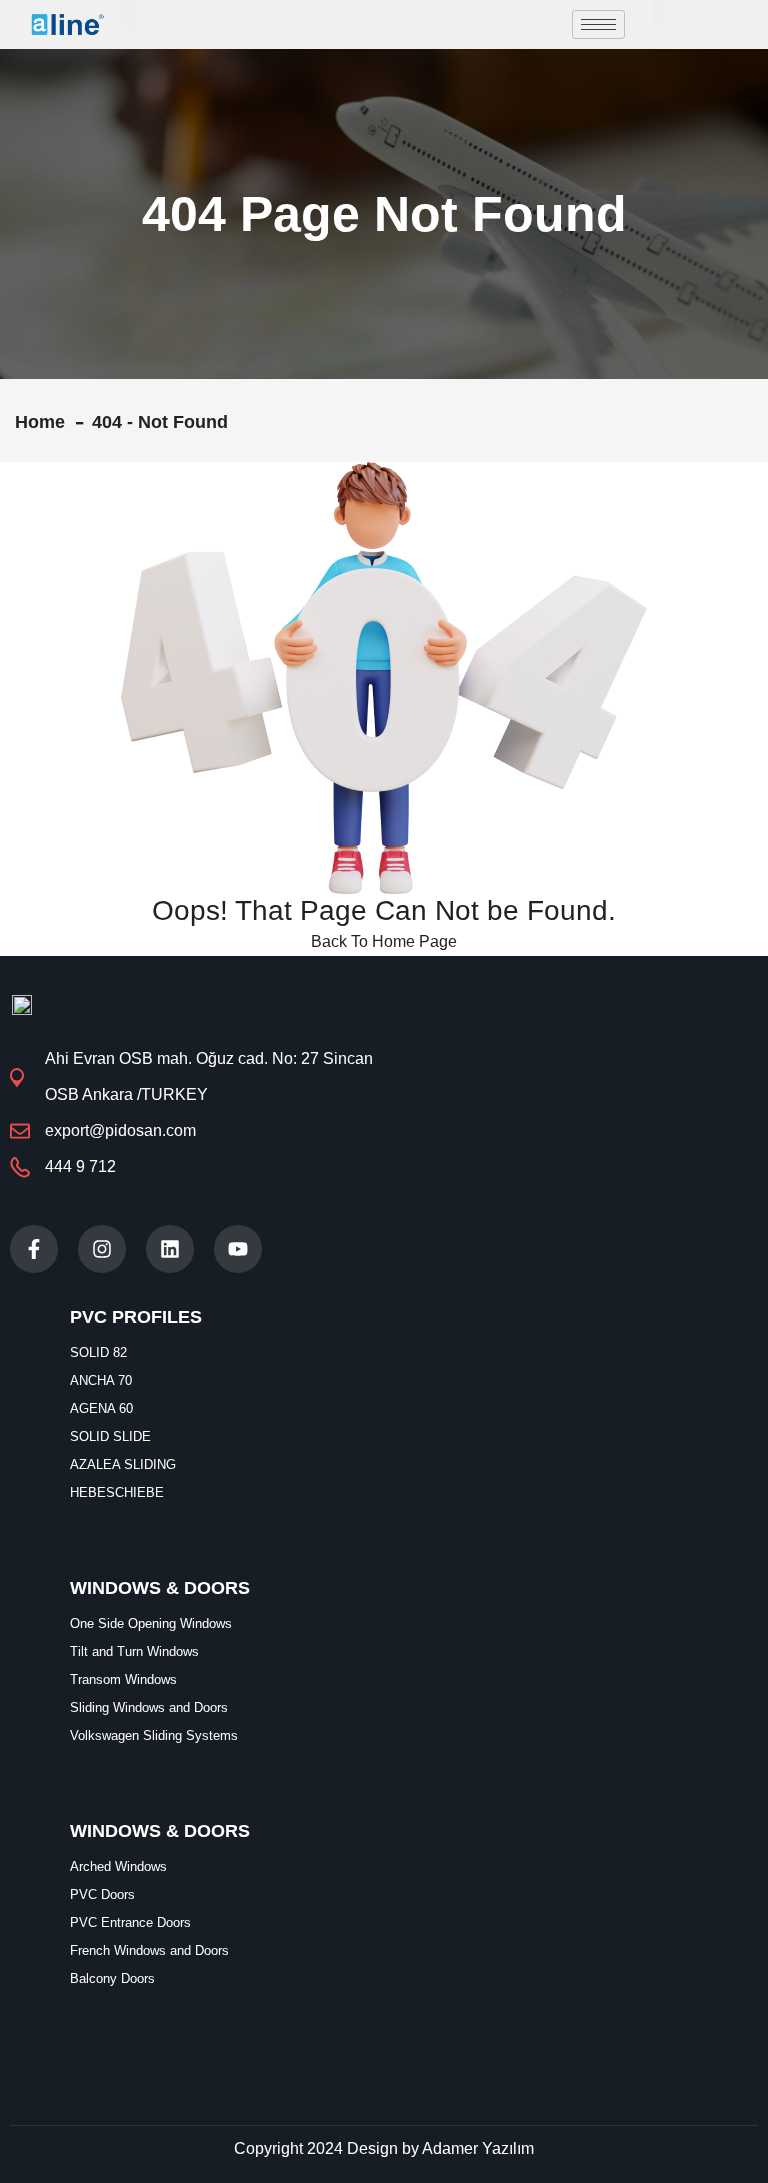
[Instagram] (102, 1249)
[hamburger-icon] (598, 24)
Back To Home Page (384, 941)
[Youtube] (238, 1249)
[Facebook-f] (34, 1249)
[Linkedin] (170, 1249)
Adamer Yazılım (478, 2148)
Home (45, 422)
